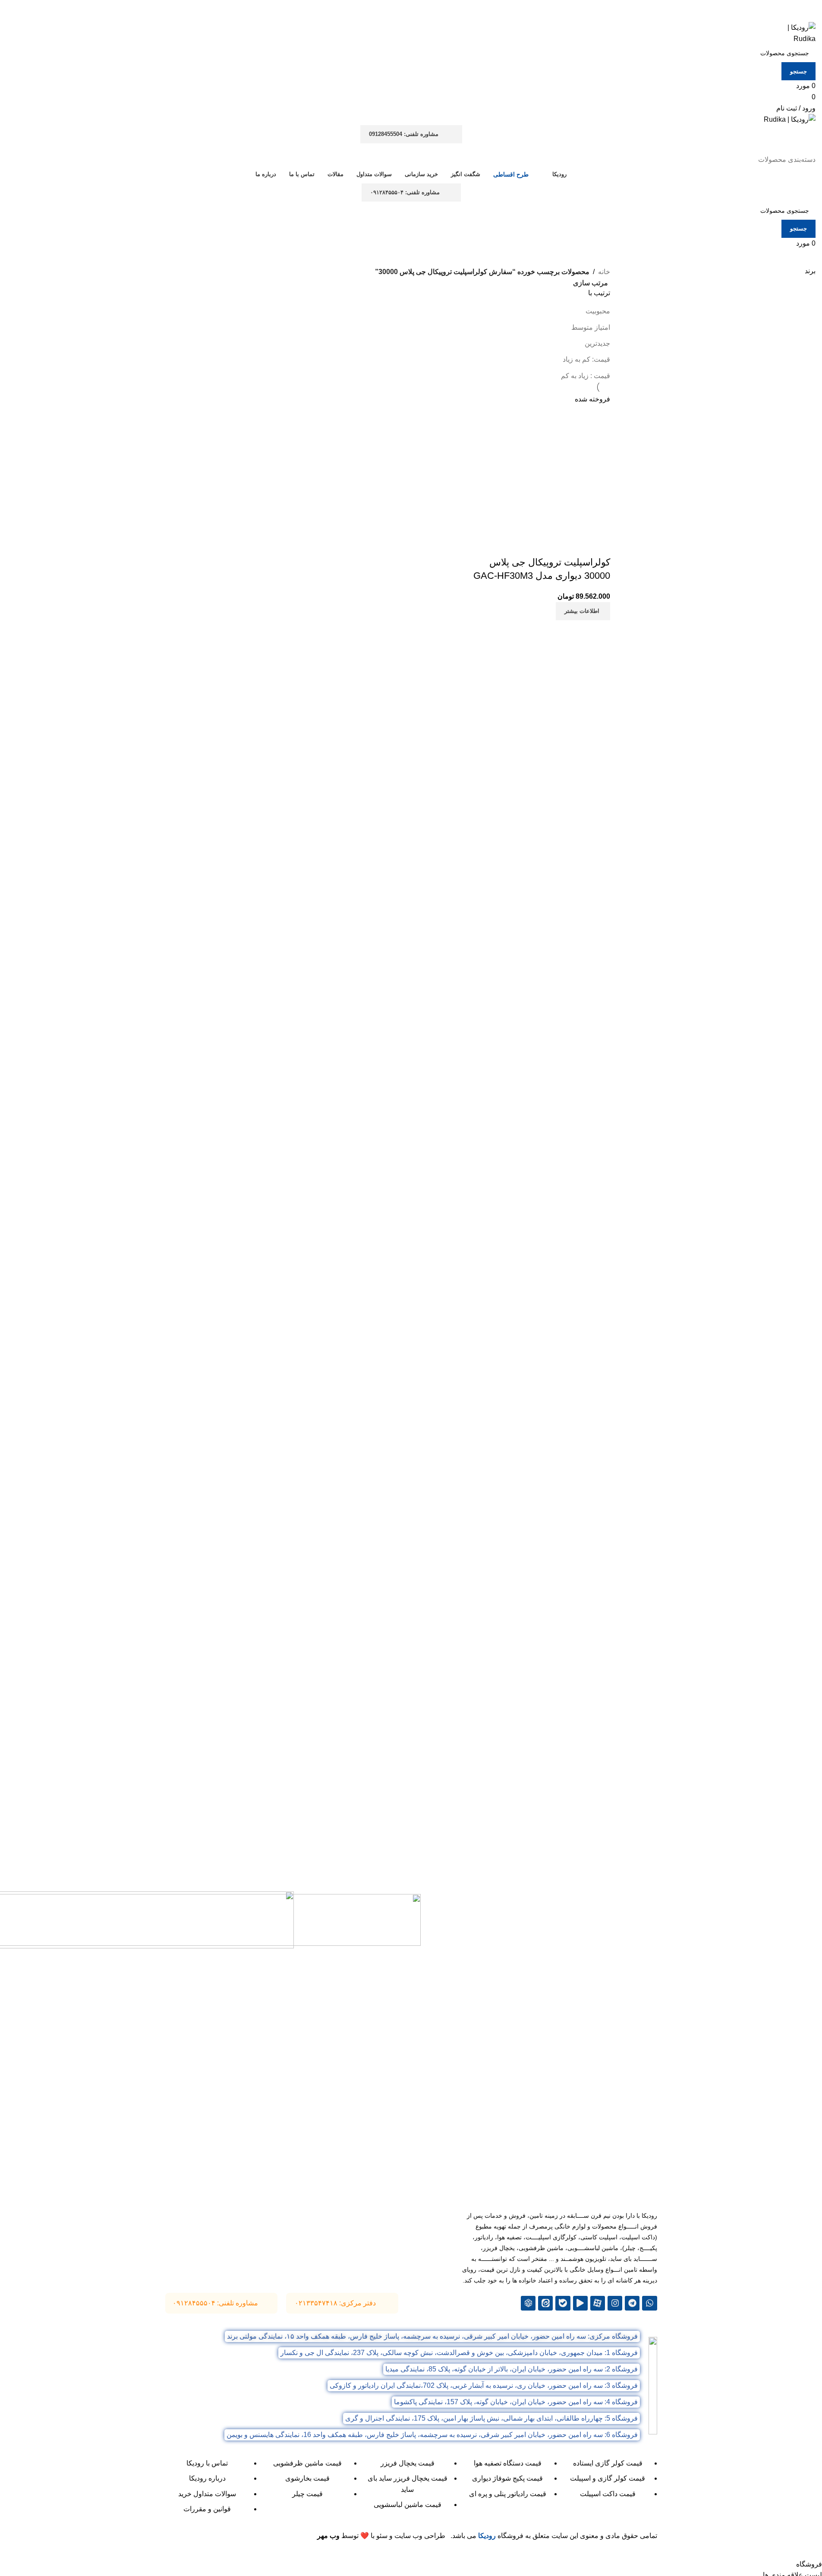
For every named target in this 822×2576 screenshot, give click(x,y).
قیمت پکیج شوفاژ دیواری (507, 2478)
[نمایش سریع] (576, 545)
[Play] (580, 2303)
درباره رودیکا (207, 2478)
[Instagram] (615, 2303)
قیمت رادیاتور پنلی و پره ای (508, 2494)
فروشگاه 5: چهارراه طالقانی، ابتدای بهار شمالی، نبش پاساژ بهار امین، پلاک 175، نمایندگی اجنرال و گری (491, 2418)
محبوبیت (598, 311)
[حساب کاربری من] (810, 149)
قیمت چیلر (307, 2494)
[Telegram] (632, 2303)
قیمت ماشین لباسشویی (408, 2505)
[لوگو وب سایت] (793, 33)
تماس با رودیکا (207, 2463)
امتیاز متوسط (591, 327)
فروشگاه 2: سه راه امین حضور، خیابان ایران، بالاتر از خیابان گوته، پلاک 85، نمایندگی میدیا (512, 2369)
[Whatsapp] (649, 2303)
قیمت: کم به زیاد (586, 359)
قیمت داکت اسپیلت (608, 2494)
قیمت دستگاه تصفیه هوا (508, 2463)
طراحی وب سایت (420, 2536)
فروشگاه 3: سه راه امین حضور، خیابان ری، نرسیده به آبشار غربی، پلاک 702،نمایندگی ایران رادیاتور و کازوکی (484, 2385)
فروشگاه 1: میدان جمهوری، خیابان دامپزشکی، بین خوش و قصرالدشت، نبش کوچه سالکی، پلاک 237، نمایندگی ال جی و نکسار (459, 2353)
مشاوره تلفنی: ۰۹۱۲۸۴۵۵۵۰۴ (405, 192)
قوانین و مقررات (207, 2509)
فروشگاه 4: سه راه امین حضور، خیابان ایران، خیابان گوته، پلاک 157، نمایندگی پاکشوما (516, 2402)
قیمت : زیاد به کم (586, 376)
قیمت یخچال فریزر (408, 2463)
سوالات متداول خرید (207, 2494)
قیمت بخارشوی (307, 2478)
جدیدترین (597, 343)
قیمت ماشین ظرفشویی (307, 2463)
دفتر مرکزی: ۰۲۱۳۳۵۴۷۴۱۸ (335, 2303)
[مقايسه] (599, 545)
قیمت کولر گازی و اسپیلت (608, 2478)
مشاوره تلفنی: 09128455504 (404, 134)
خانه (604, 272)
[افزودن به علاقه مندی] (553, 545)
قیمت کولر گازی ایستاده (608, 2463)
